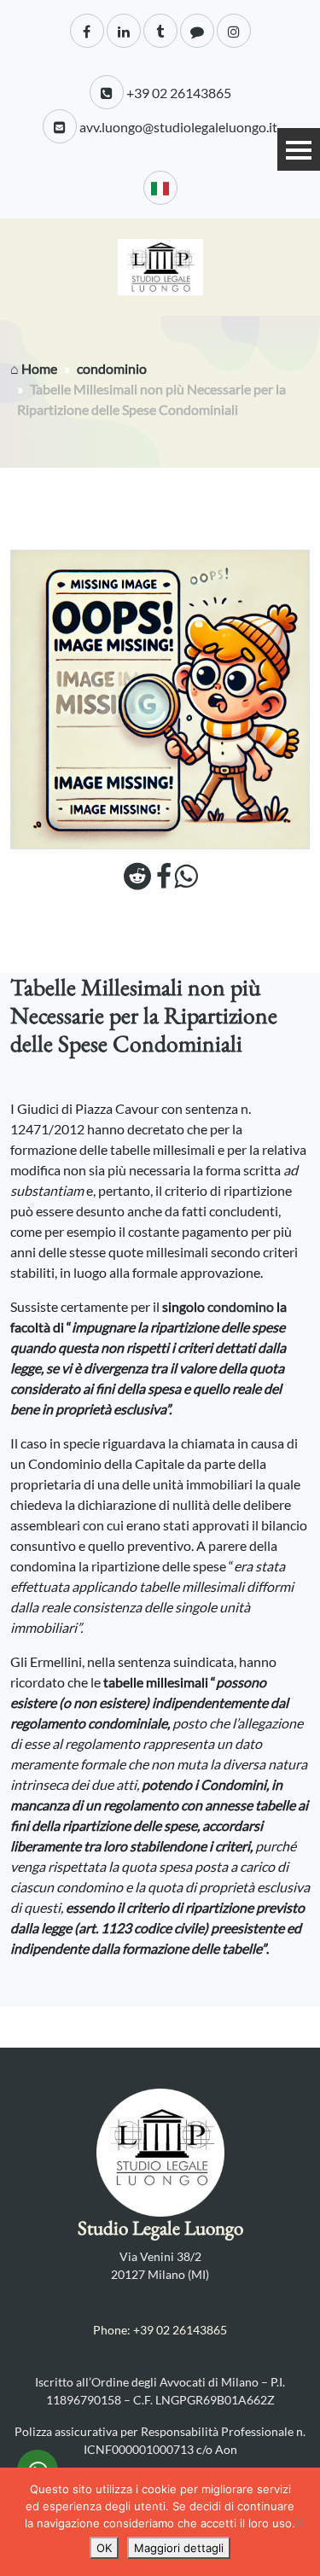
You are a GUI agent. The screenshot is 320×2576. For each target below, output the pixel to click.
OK (104, 2548)
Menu (299, 149)
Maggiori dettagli (179, 2548)
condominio (112, 368)
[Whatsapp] (186, 880)
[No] (299, 2522)
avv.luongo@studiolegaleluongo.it (177, 127)
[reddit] (137, 880)
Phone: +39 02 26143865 (160, 2330)
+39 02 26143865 (177, 93)
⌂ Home (34, 368)
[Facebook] (164, 880)
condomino (242, 1306)
